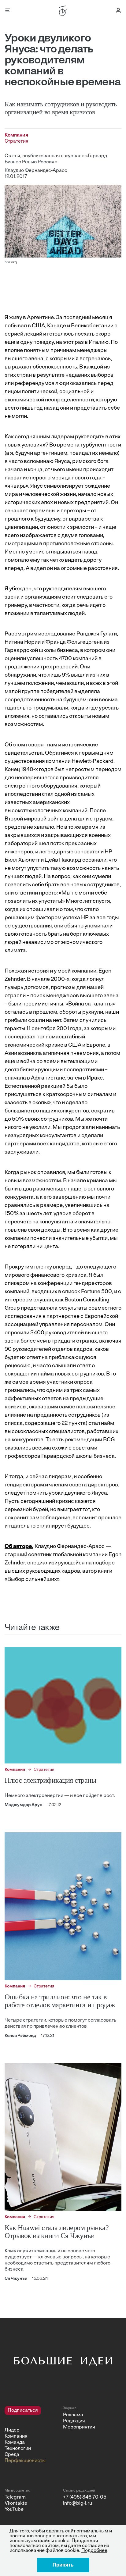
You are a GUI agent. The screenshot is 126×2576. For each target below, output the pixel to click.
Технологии (18, 2449)
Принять (63, 2565)
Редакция (74, 2421)
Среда (12, 2455)
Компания (16, 2436)
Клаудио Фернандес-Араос (36, 171)
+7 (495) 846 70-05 (85, 2497)
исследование (57, 634)
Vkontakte (16, 2503)
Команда (15, 2443)
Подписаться (23, 2411)
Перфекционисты (25, 2461)
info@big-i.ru (78, 2503)
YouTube (14, 2510)
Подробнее (94, 2551)
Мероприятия (79, 2427)
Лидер (12, 2430)
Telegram (15, 2497)
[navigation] (31, 2435)
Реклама (73, 2415)
